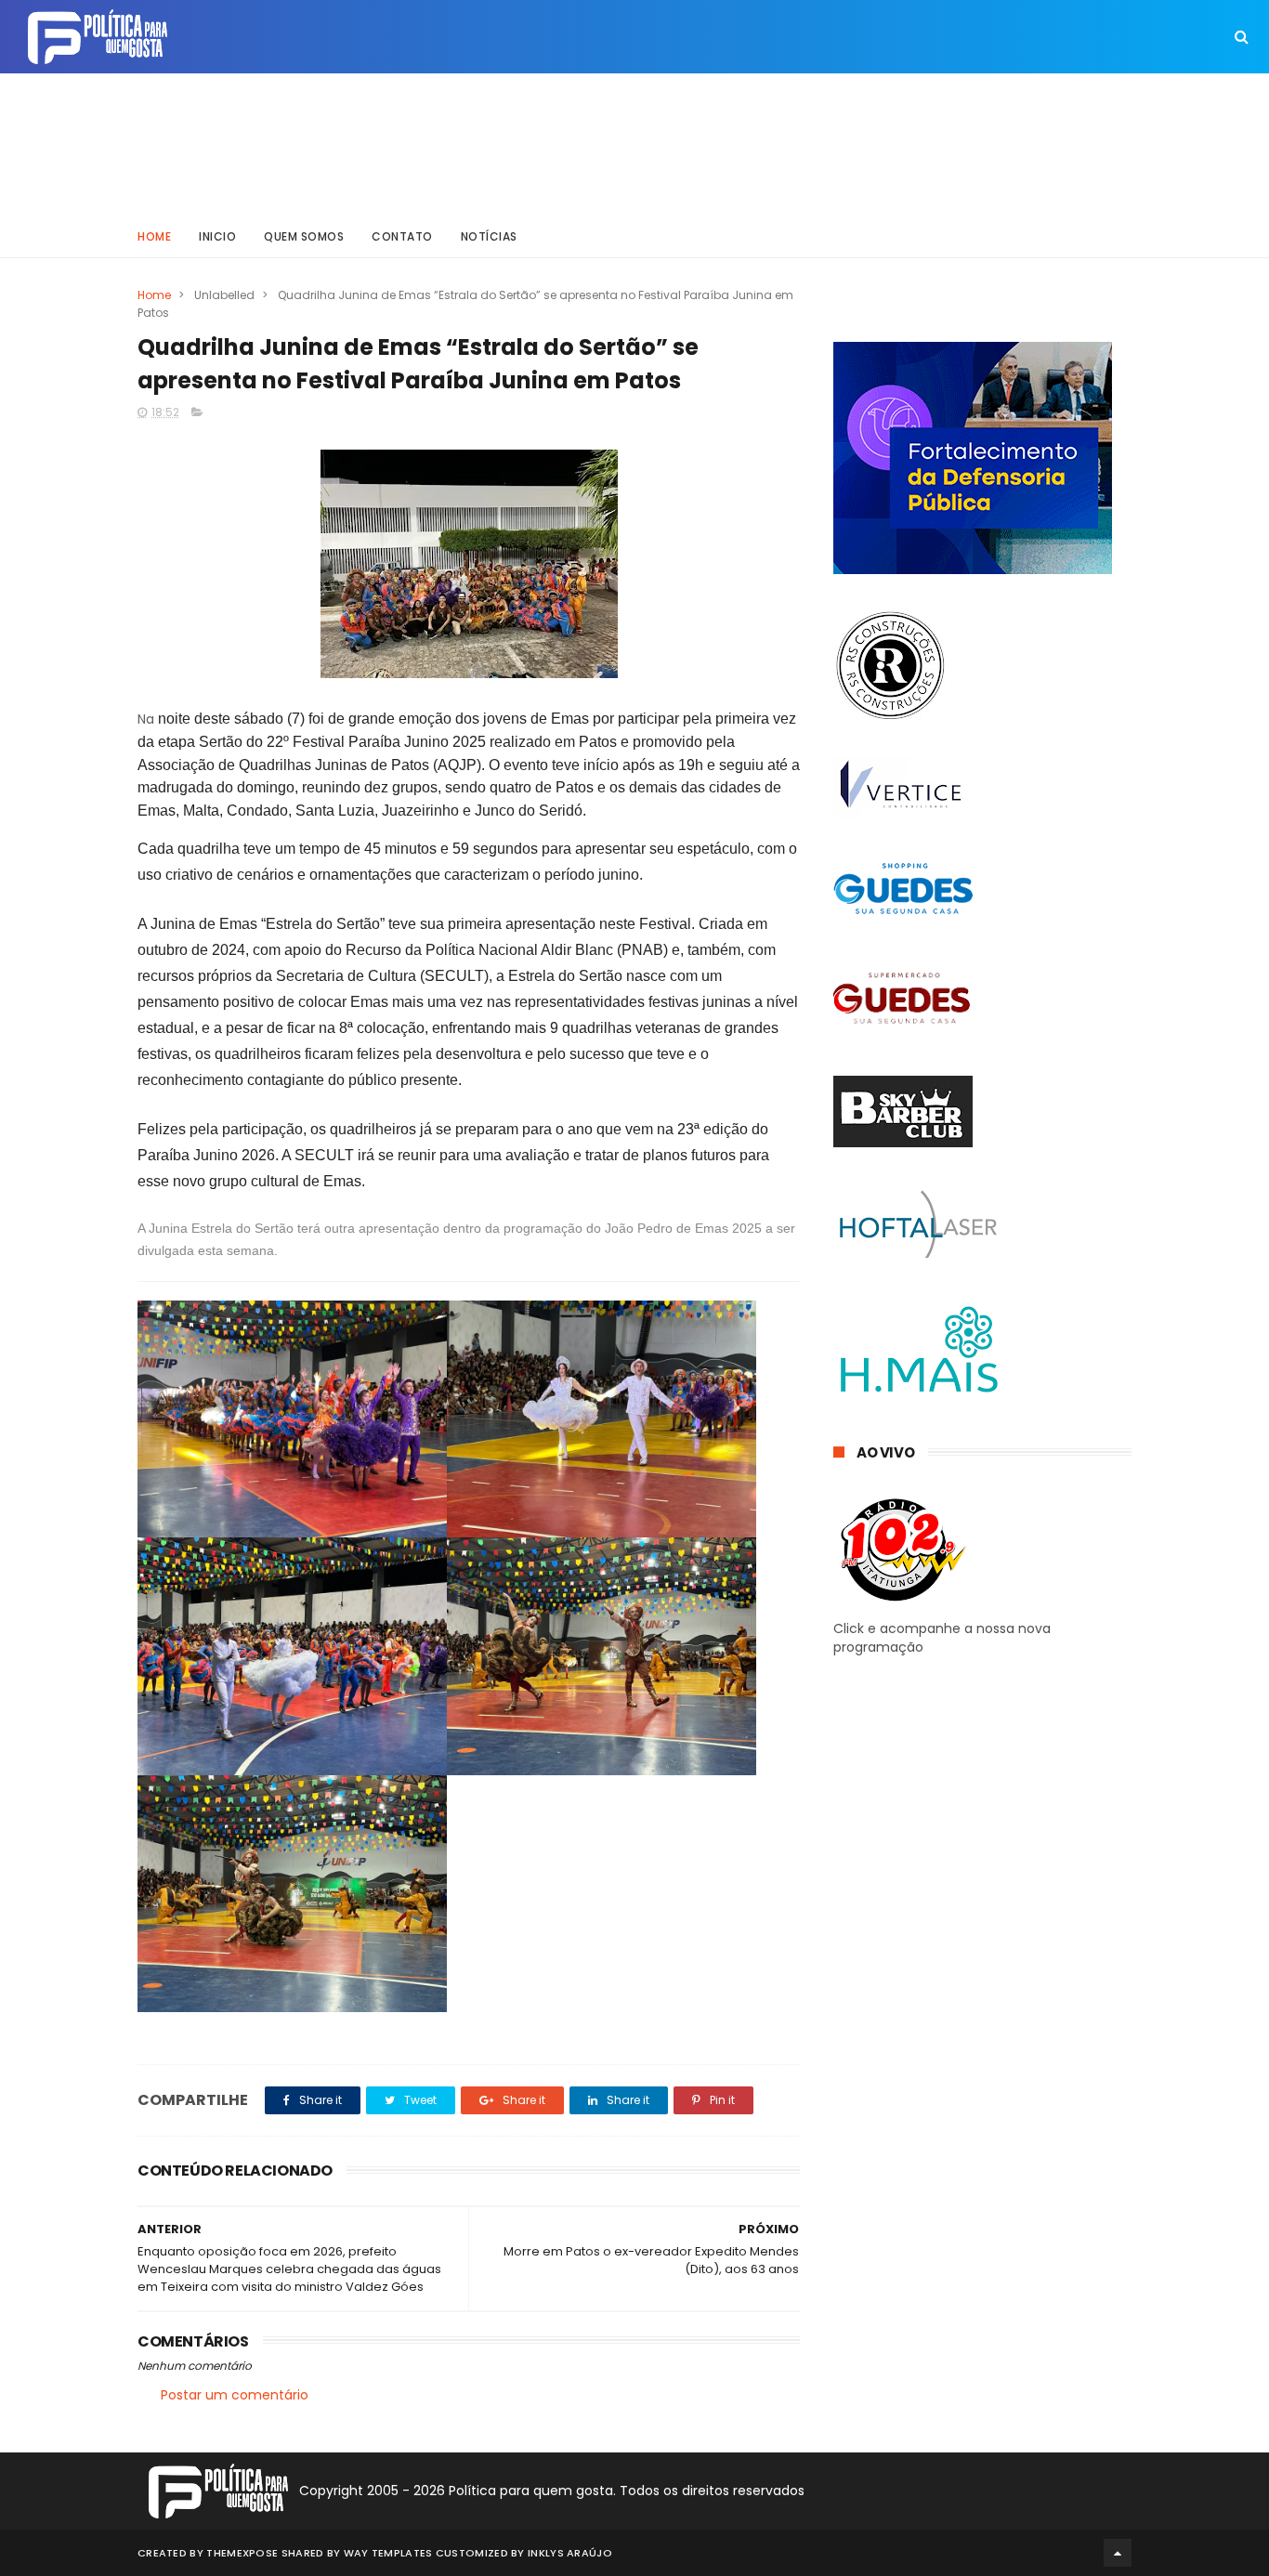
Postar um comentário (235, 2395)
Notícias (489, 236)
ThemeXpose (242, 2553)
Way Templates (388, 2553)
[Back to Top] (1118, 2553)
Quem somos (304, 236)
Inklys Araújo (570, 2553)
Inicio (217, 236)
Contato (402, 236)
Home (154, 236)
